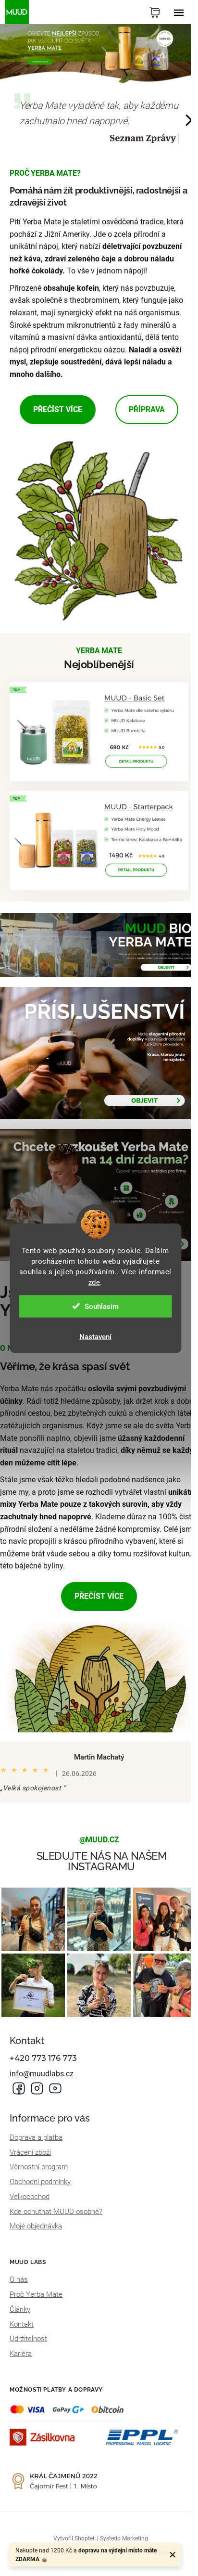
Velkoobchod (30, 2197)
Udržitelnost (28, 2339)
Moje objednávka (36, 2226)
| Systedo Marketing (123, 2538)
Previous (3, 121)
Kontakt (22, 2324)
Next (189, 121)
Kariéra (21, 2354)
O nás (19, 2279)
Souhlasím (102, 1306)
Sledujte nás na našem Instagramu (102, 1861)
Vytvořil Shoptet (74, 2538)
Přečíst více (58, 409)
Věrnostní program (39, 2167)
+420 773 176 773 (43, 2058)
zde (94, 1282)
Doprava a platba (36, 2137)
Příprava (147, 409)
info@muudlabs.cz (42, 2074)
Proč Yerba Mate (36, 2294)
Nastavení (95, 1336)
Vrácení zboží (30, 2152)
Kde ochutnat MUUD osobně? (56, 2212)
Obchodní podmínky (40, 2182)
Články (20, 2309)
